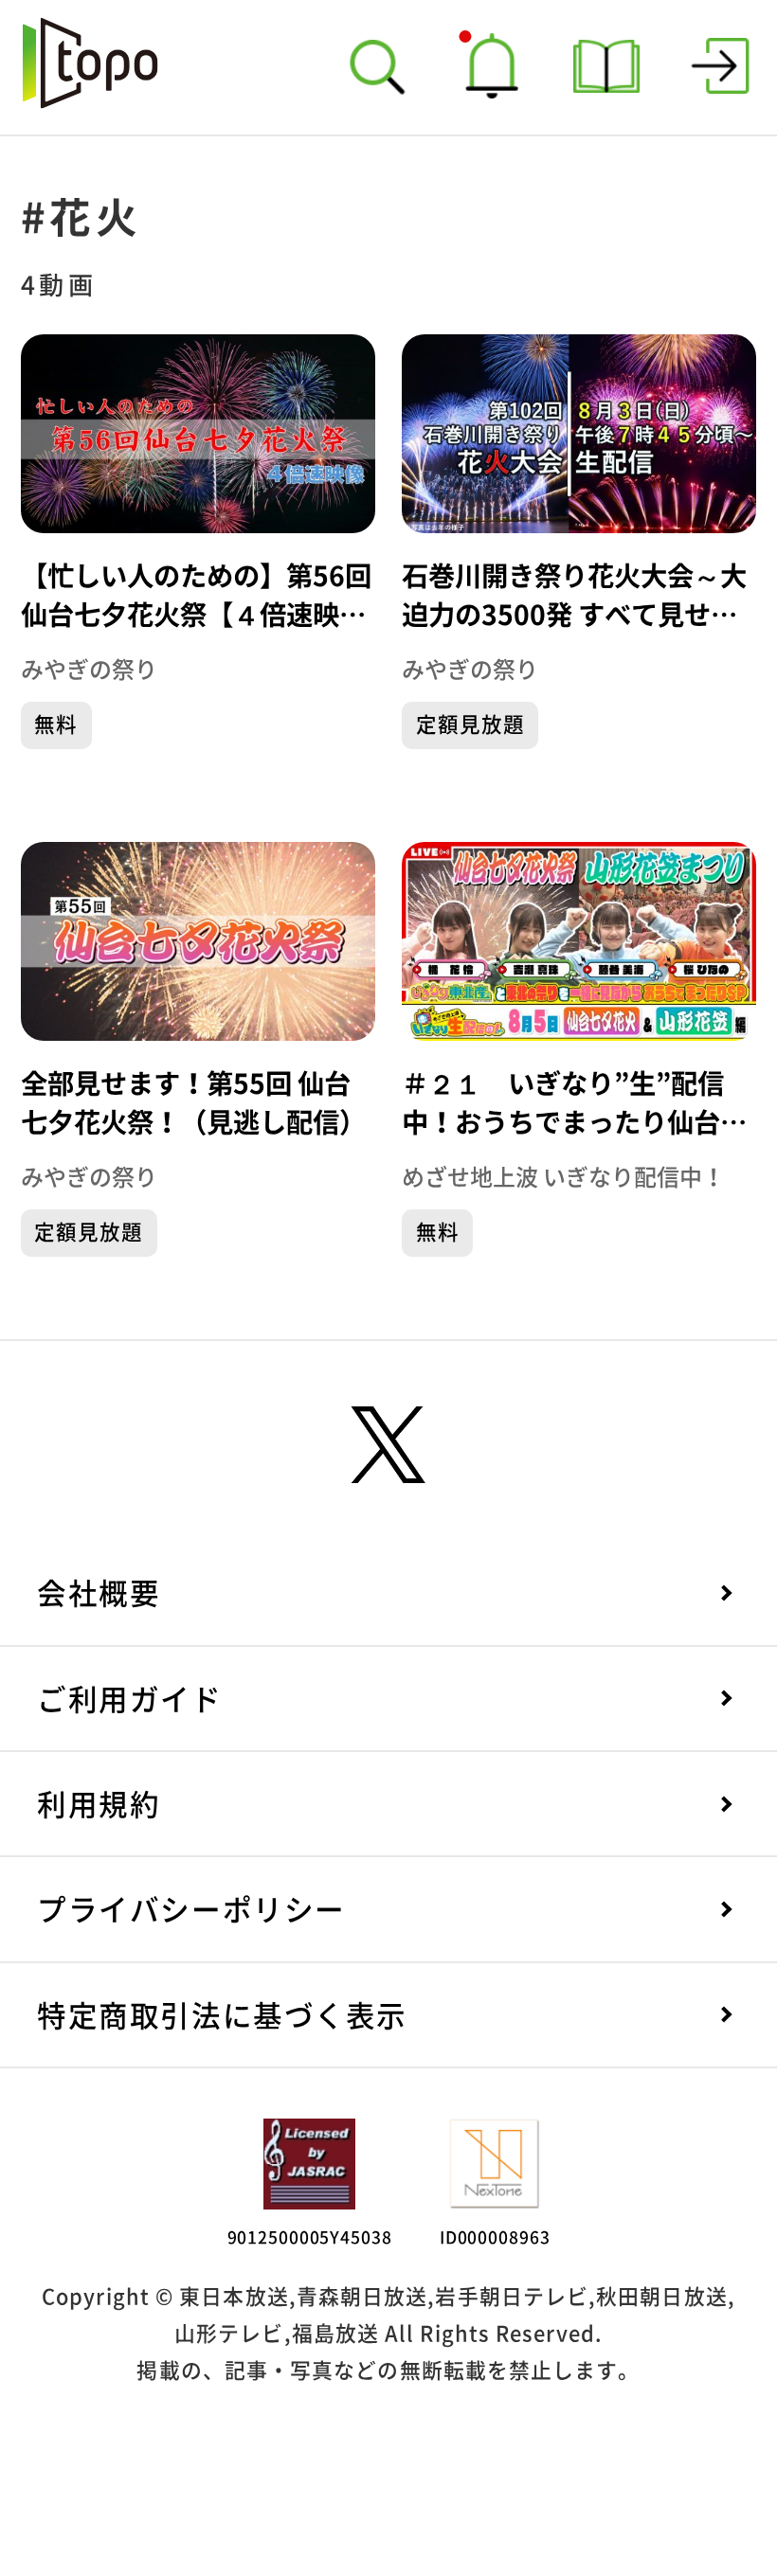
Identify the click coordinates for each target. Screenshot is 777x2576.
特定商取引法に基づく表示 (222, 2016)
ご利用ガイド (129, 1699)
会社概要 (99, 1593)
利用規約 (99, 1805)
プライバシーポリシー (191, 1910)
